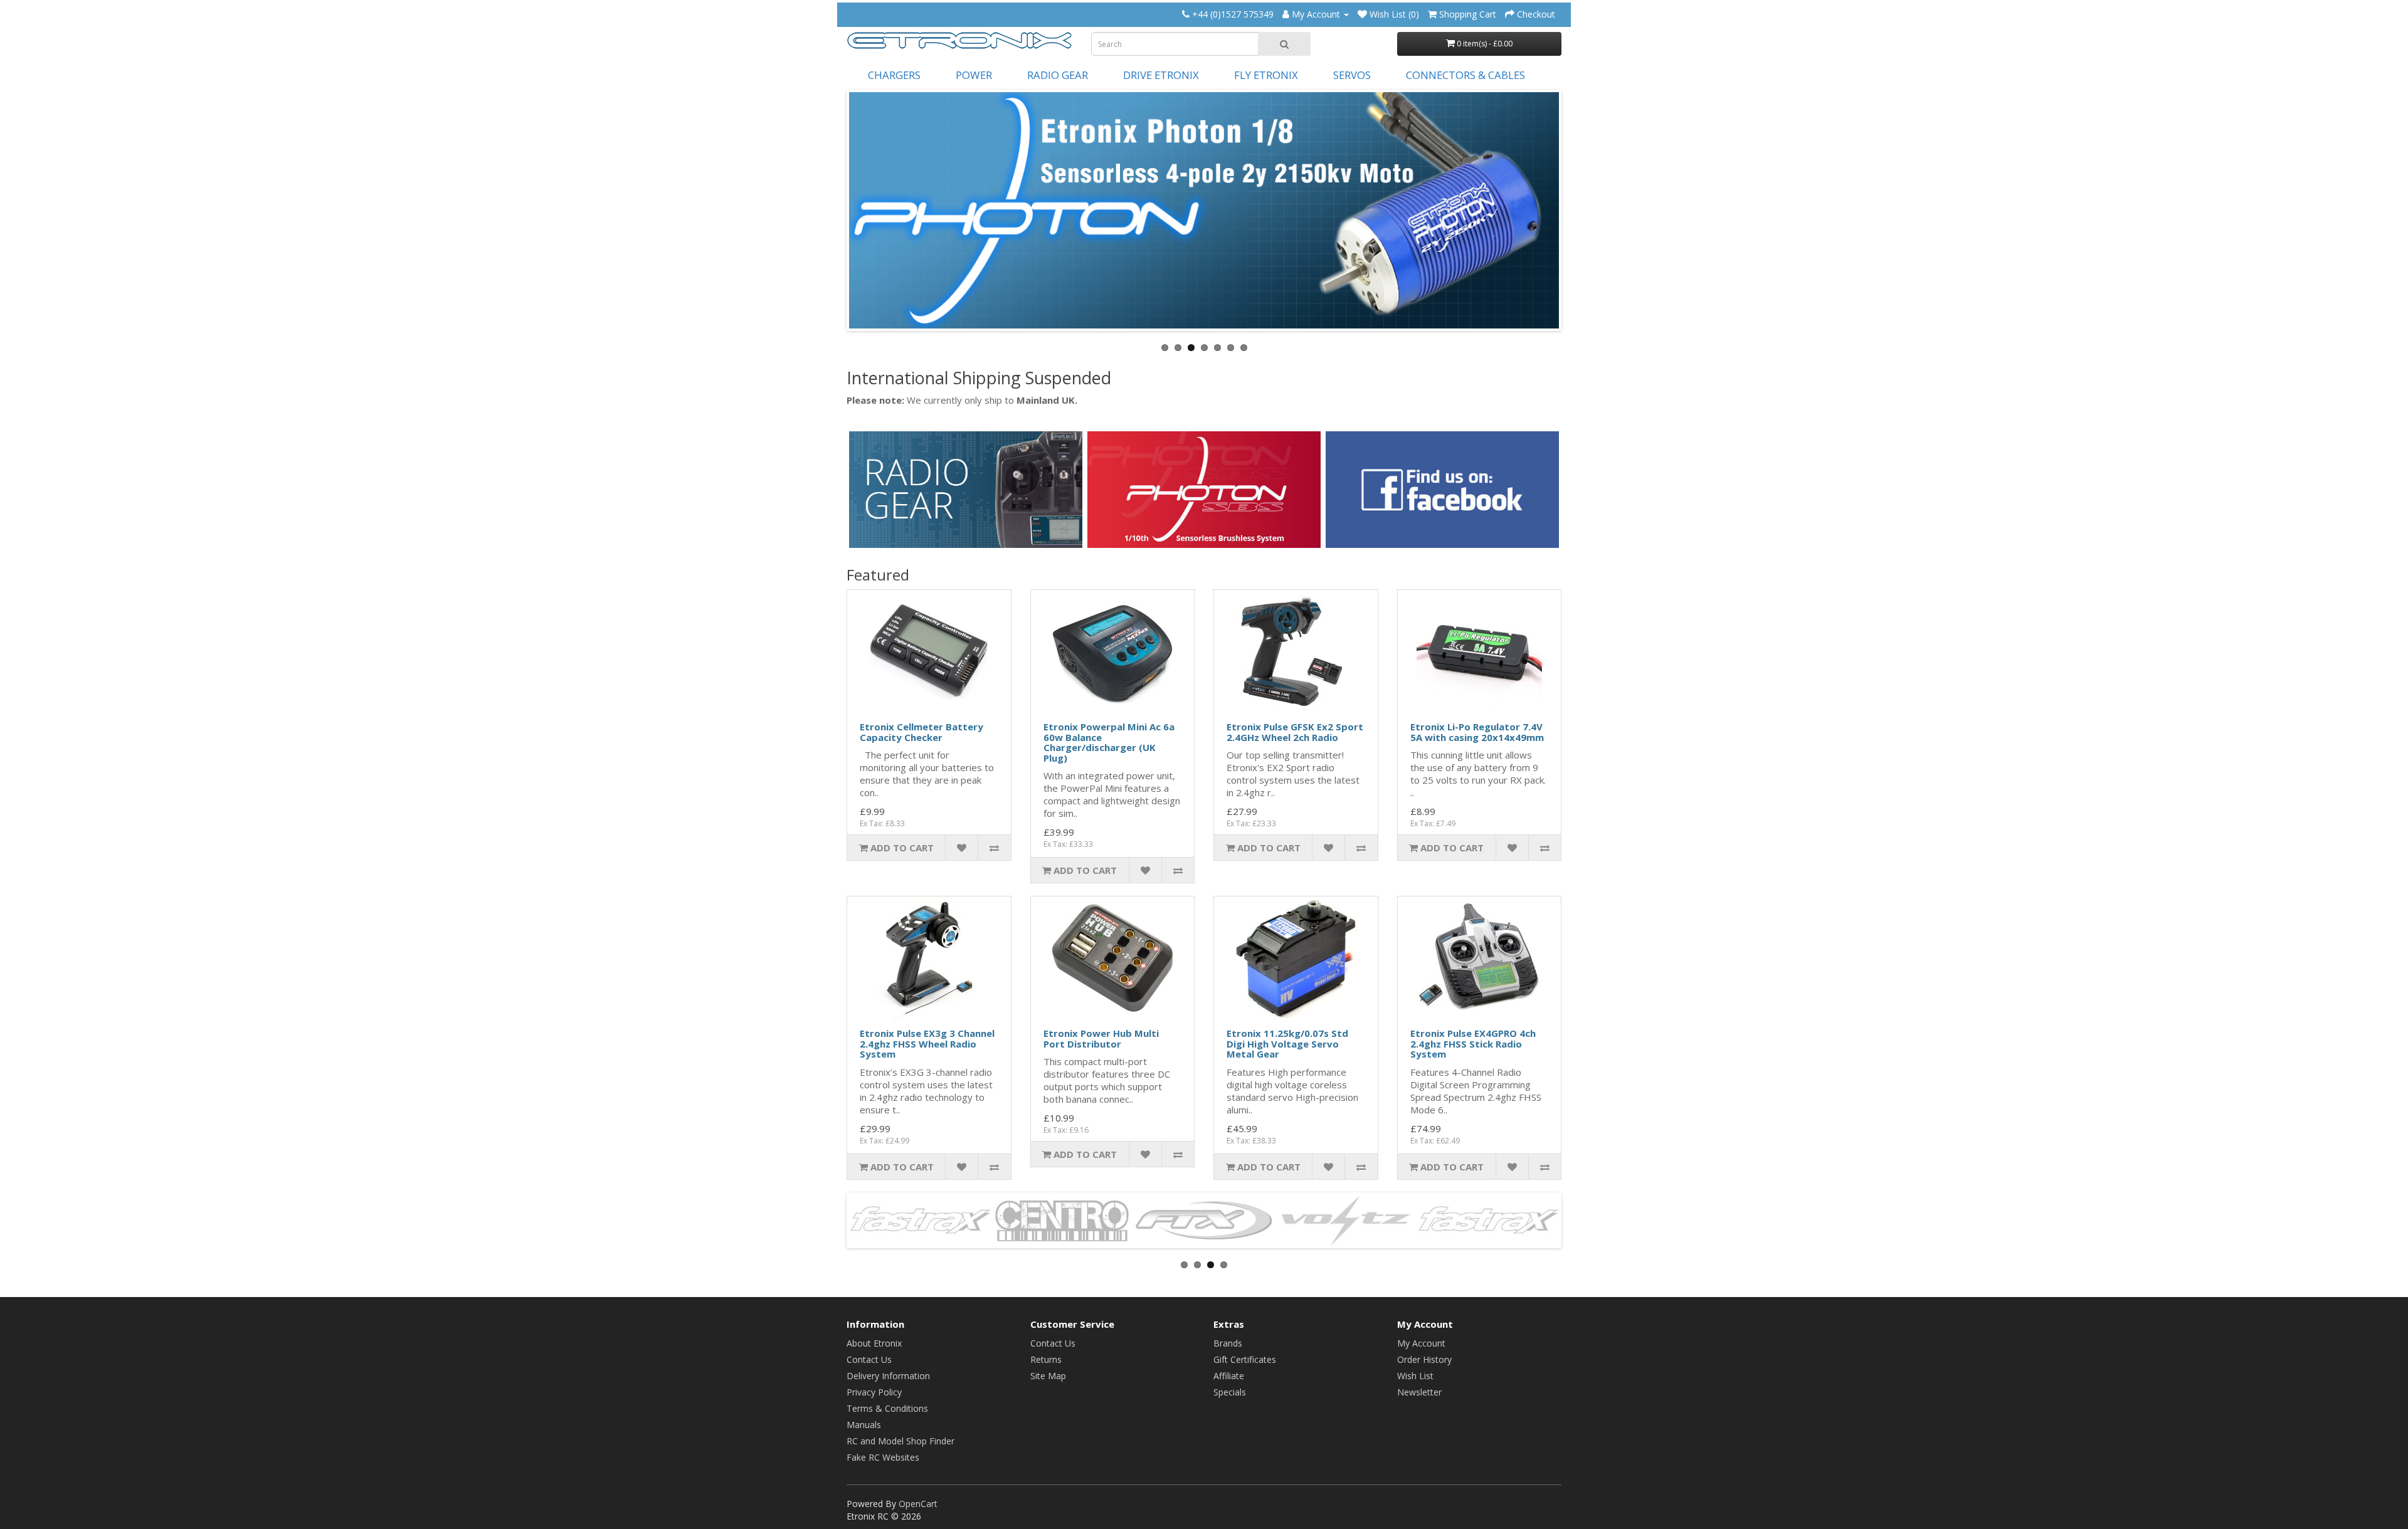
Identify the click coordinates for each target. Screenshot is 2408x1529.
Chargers (894, 75)
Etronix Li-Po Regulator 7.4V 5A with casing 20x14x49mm (1477, 732)
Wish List (1415, 1376)
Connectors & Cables (1465, 75)
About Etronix (874, 1343)
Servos (1352, 75)
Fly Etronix (1266, 75)
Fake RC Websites (883, 1457)
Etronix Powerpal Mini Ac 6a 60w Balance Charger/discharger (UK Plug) (1109, 742)
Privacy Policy (874, 1392)
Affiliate (1229, 1376)
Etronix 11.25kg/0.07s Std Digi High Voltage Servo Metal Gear (1287, 1043)
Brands (1228, 1343)
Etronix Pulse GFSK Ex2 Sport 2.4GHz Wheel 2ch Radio (1295, 732)
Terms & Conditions (887, 1408)
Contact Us (869, 1359)
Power (974, 75)
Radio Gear (1058, 75)
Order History (1424, 1359)
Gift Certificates (1245, 1359)
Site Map (1048, 1376)
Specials (1230, 1392)
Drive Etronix (1161, 75)
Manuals (864, 1425)
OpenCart (918, 1504)
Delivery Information (888, 1376)
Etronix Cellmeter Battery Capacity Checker (921, 732)
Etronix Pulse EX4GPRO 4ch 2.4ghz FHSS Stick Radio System (1473, 1043)
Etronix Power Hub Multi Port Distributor (1101, 1038)
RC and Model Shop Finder (900, 1441)
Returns (1046, 1359)
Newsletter (1419, 1392)
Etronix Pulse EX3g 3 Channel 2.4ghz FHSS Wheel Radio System (927, 1043)
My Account (1421, 1343)
